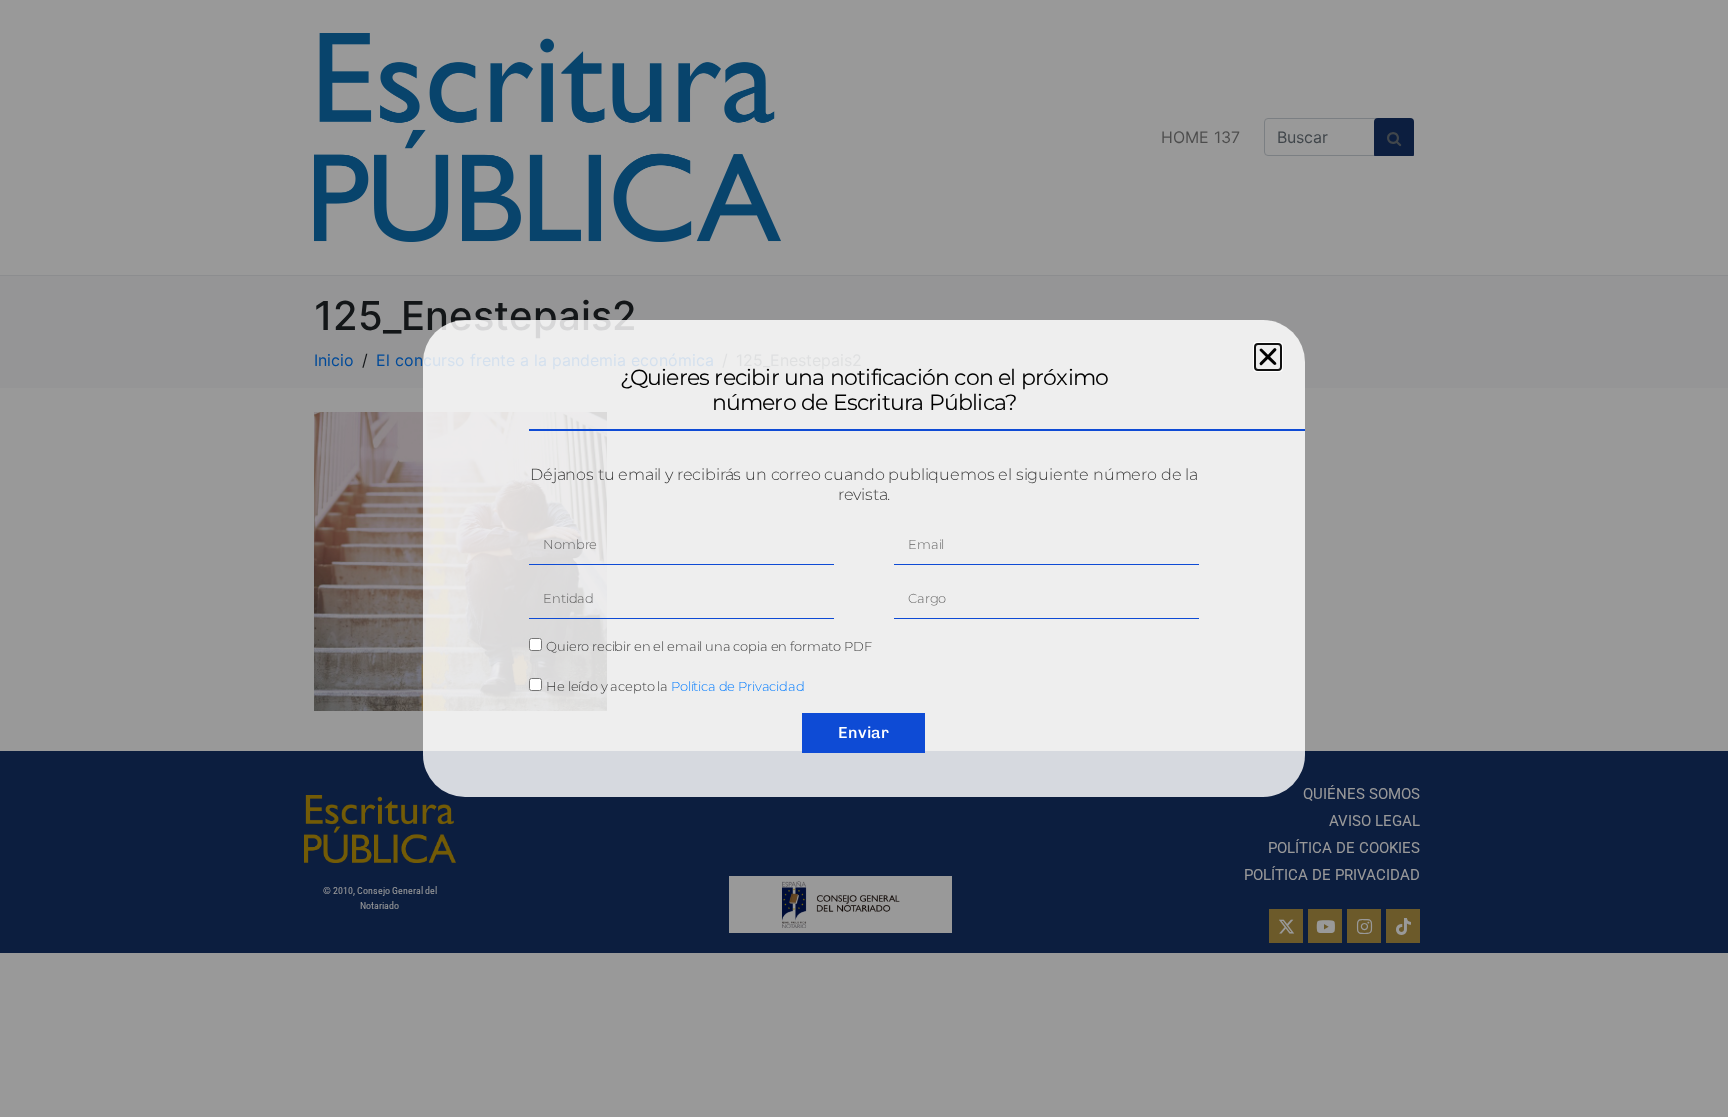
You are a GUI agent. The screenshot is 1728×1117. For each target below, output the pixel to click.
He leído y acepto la (675, 686)
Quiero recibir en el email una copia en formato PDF (708, 646)
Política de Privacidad (738, 686)
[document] (864, 558)
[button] (1268, 357)
